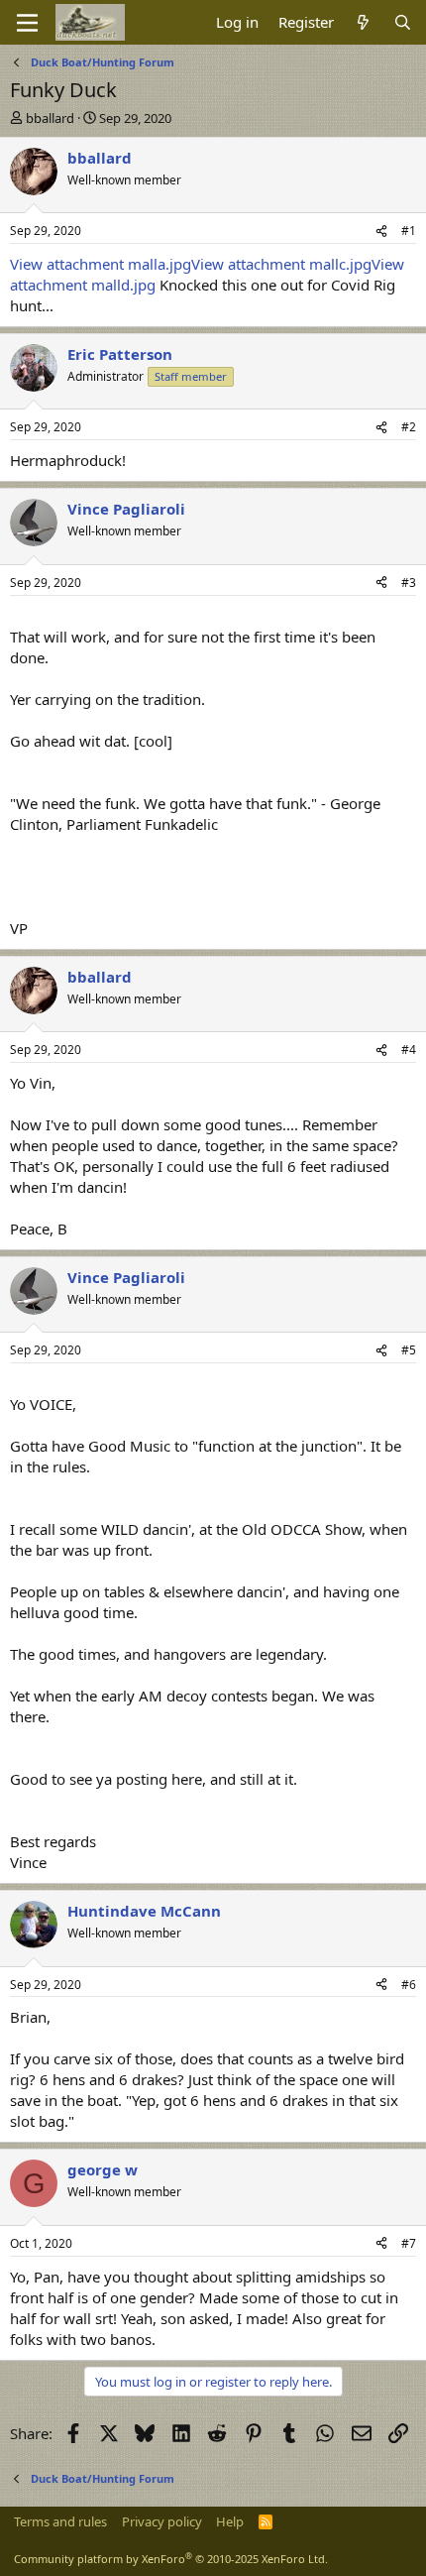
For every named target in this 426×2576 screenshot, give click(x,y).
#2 (409, 427)
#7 (409, 2243)
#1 (409, 231)
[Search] (403, 22)
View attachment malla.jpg (101, 264)
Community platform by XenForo (171, 2559)
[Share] (381, 232)
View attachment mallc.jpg (281, 264)
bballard (50, 118)
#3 (409, 583)
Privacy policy (162, 2521)
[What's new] (363, 22)
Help (230, 2521)
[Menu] (27, 23)
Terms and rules (60, 2521)
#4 (409, 1050)
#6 (409, 1985)
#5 (409, 1350)
